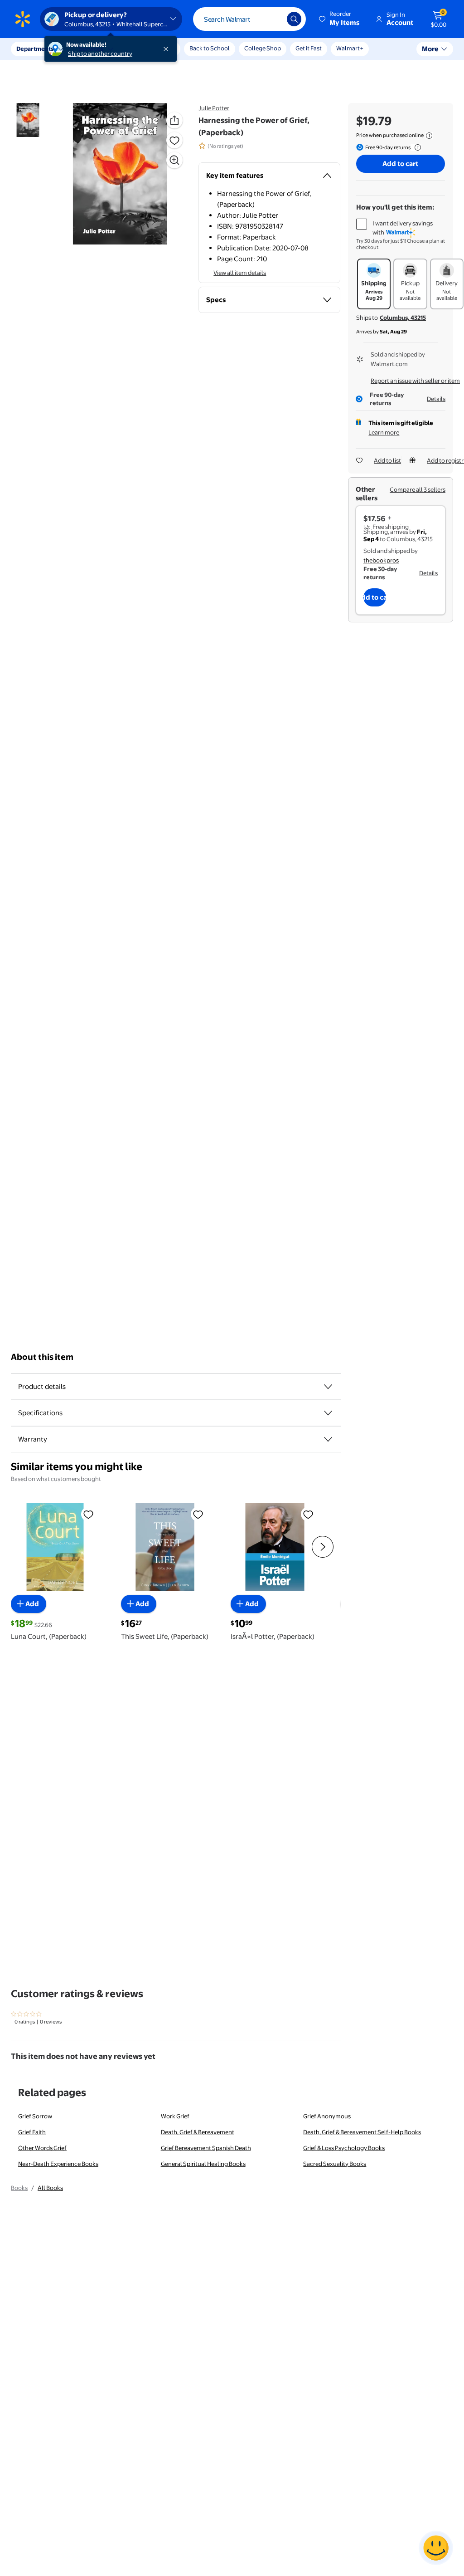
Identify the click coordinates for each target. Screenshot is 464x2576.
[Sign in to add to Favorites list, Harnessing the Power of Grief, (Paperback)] (174, 140)
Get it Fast (309, 48)
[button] (340, 19)
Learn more (384, 432)
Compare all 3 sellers (418, 489)
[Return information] (416, 147)
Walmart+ (350, 48)
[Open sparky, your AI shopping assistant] (436, 2548)
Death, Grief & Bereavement (198, 2132)
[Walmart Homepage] (23, 19)
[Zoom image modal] (174, 160)
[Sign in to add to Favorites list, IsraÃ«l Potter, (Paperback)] (308, 1514)
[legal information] (429, 136)
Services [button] (91, 49)
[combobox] (249, 19)
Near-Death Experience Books (58, 2164)
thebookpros (381, 560)
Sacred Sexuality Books (335, 2164)
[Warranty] (328, 1439)
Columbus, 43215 (403, 318)
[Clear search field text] (273, 19)
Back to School (210, 48)
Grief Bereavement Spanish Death (206, 2148)
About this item (42, 1357)
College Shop (263, 48)
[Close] (168, 49)
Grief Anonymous (327, 2116)
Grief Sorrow (35, 2116)
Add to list (387, 460)
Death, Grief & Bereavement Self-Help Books (362, 2132)
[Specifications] (328, 1413)
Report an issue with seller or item (415, 381)
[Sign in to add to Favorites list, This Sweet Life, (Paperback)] (198, 1514)
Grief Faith (32, 2132)
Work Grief (175, 2116)
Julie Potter (214, 108)
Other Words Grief (42, 2148)
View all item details (240, 273)
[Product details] (328, 1387)
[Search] (294, 19)
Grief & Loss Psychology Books (344, 2148)
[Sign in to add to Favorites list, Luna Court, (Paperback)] (88, 1514)
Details (436, 399)
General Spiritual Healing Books (203, 2164)
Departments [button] (35, 49)
